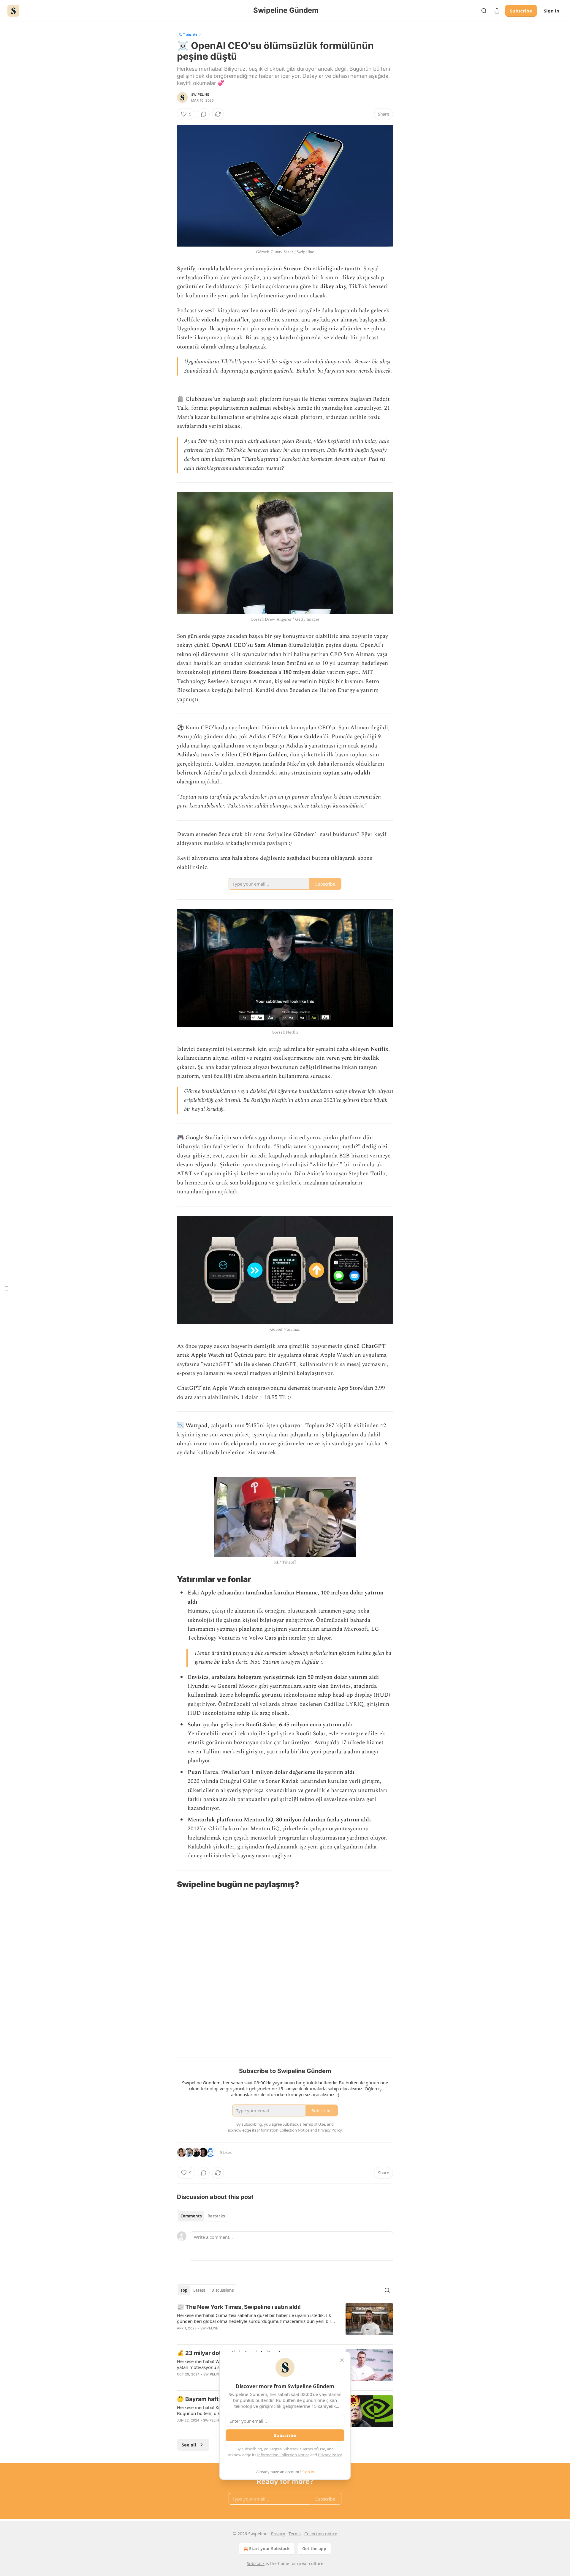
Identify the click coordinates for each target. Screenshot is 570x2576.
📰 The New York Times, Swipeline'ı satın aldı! (239, 2307)
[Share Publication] (497, 11)
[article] (285, 2321)
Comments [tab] (191, 2216)
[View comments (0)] (204, 114)
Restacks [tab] (216, 2216)
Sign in (552, 11)
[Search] (484, 11)
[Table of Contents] (7, 1288)
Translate (190, 34)
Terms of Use (314, 2449)
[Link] (169, 1579)
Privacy (278, 2534)
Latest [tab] (199, 2290)
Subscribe (521, 11)
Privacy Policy (330, 2455)
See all (189, 2445)
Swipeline (200, 94)
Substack (256, 2563)
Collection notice (321, 2534)
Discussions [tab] (223, 2290)
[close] (342, 2360)
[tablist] (203, 2216)
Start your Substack (269, 2549)
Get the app (314, 2549)
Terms (295, 2534)
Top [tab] (184, 2290)
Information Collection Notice (283, 2455)
